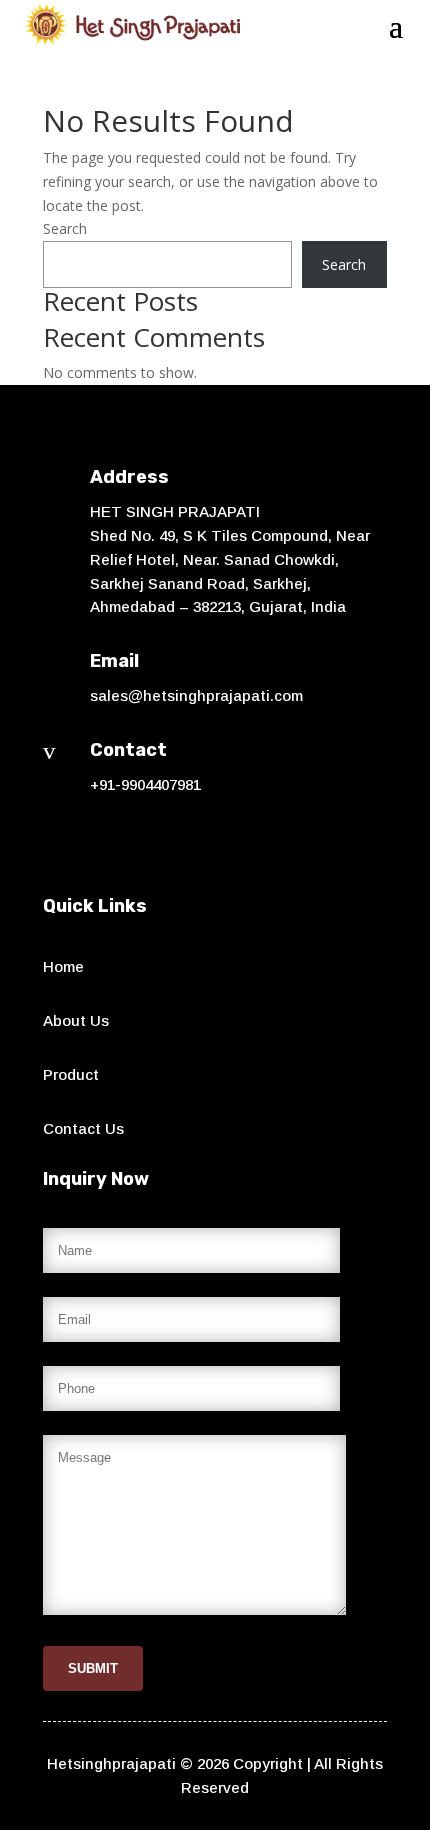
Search (65, 228)
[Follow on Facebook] (59, 843)
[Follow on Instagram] (99, 843)
